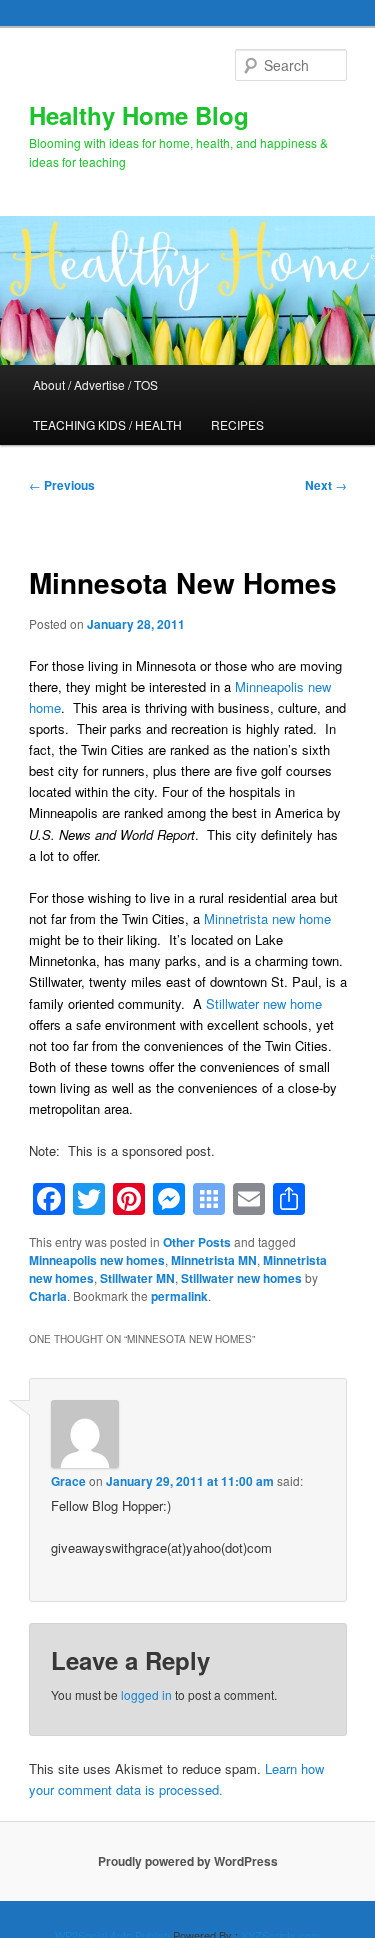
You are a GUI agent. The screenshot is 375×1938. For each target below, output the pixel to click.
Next (326, 485)
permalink (179, 1296)
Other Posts (197, 1242)
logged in (146, 1694)
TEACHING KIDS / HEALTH (107, 424)
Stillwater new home (264, 1003)
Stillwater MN (137, 1278)
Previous (62, 485)
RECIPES (237, 424)
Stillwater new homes (241, 1278)
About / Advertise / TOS (95, 384)
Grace (68, 1481)
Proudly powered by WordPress (188, 1861)
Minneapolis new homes (97, 1260)
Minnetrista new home (267, 918)
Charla (48, 1296)
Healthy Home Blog (139, 115)
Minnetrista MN (214, 1260)
